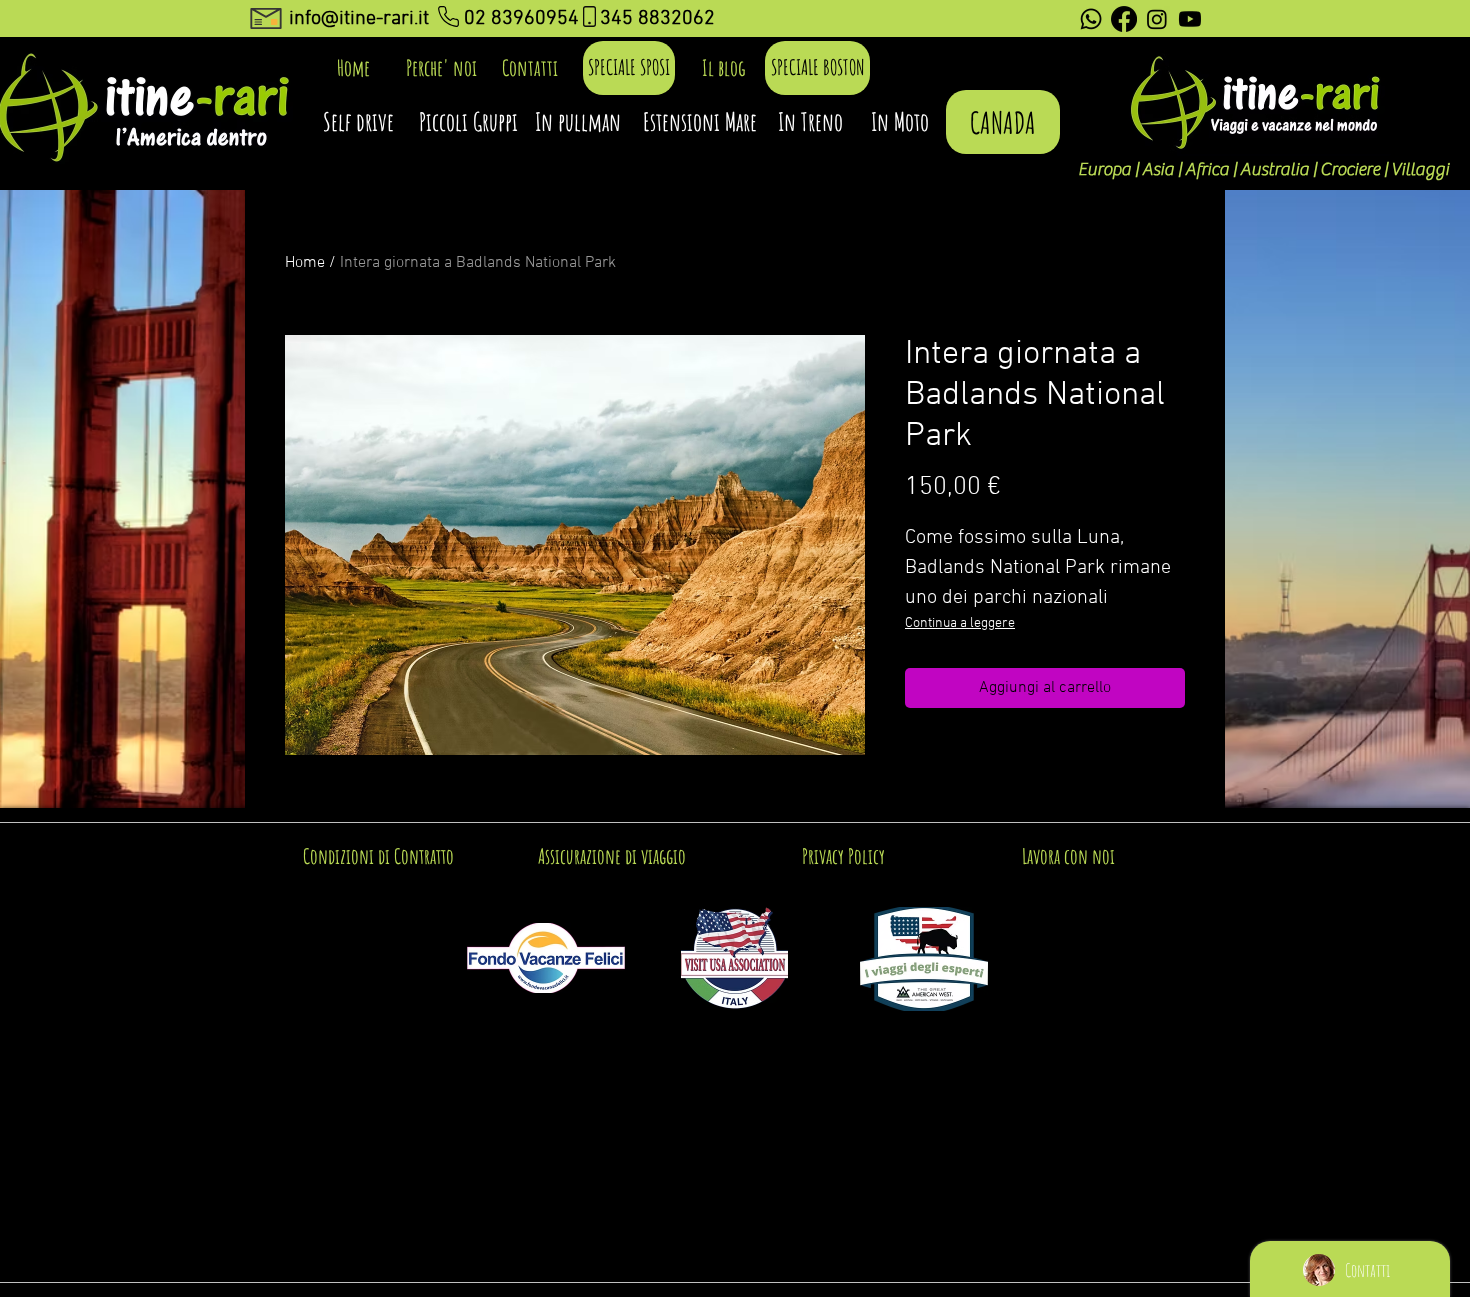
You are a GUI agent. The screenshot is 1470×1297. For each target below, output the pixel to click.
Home (305, 263)
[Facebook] (1124, 19)
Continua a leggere (960, 623)
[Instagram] (1157, 19)
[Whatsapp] (1091, 19)
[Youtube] (1190, 19)
